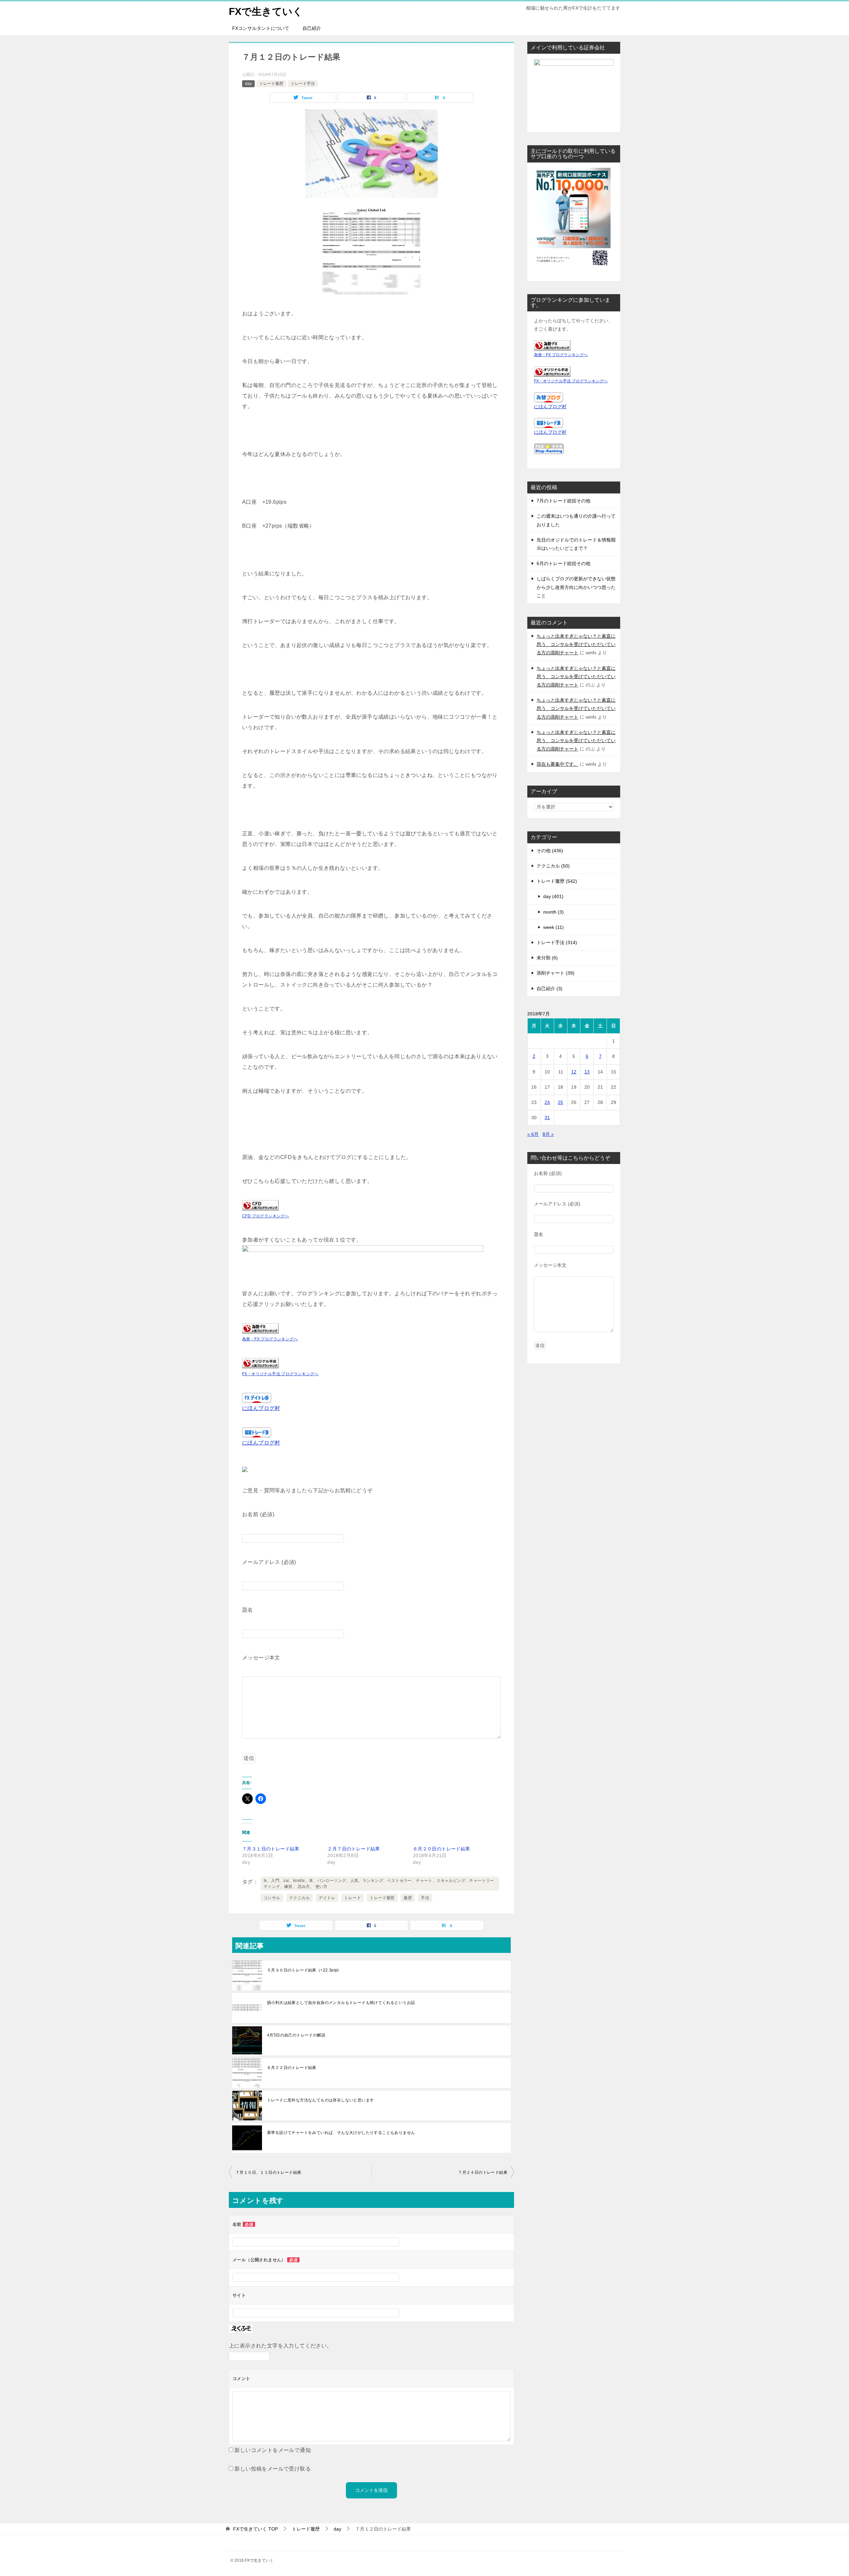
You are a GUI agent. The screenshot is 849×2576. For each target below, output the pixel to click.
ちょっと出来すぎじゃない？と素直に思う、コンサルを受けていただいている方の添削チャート (576, 644)
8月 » (548, 1134)
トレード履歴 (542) (557, 881)
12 (574, 1072)
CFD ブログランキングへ (265, 1216)
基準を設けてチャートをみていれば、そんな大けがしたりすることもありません (341, 2133)
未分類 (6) (547, 958)
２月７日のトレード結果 (354, 1849)
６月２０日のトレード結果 (442, 1849)
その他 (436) (550, 851)
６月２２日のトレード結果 (292, 2068)
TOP (256, 2529)
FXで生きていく (266, 11)
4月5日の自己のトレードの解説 (296, 2035)
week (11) (554, 927)
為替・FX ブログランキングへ (270, 1339)
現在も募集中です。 (557, 764)
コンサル (272, 1898)
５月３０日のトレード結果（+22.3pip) (303, 1970)
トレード (353, 1898)
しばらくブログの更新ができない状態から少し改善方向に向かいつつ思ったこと (576, 587)
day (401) (553, 896)
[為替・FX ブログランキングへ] (260, 1328)
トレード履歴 (271, 84)
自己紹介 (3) (550, 989)
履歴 (408, 1898)
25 (560, 1102)
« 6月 (533, 1134)
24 (547, 1102)
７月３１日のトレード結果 (271, 1849)
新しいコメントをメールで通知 (273, 2450)
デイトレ (327, 1898)
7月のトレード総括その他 (563, 501)
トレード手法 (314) (557, 942)
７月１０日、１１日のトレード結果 (268, 2172)
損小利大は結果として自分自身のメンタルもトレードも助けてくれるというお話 (341, 2003)
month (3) (554, 912)
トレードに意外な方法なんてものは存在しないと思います (320, 2100)
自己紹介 (312, 28)
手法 (425, 1898)
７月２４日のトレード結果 (483, 2172)
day (248, 84)
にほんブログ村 (261, 1408)
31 (547, 1118)
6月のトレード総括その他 (563, 563)
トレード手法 (303, 84)
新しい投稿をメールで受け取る (273, 2469)
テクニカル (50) (553, 866)
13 (587, 1072)
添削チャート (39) (555, 973)
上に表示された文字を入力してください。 (281, 2346)
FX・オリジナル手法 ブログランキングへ (280, 1374)
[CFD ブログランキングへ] (260, 1205)
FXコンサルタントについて (261, 28)
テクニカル (299, 1898)
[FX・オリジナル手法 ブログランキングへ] (260, 1363)
